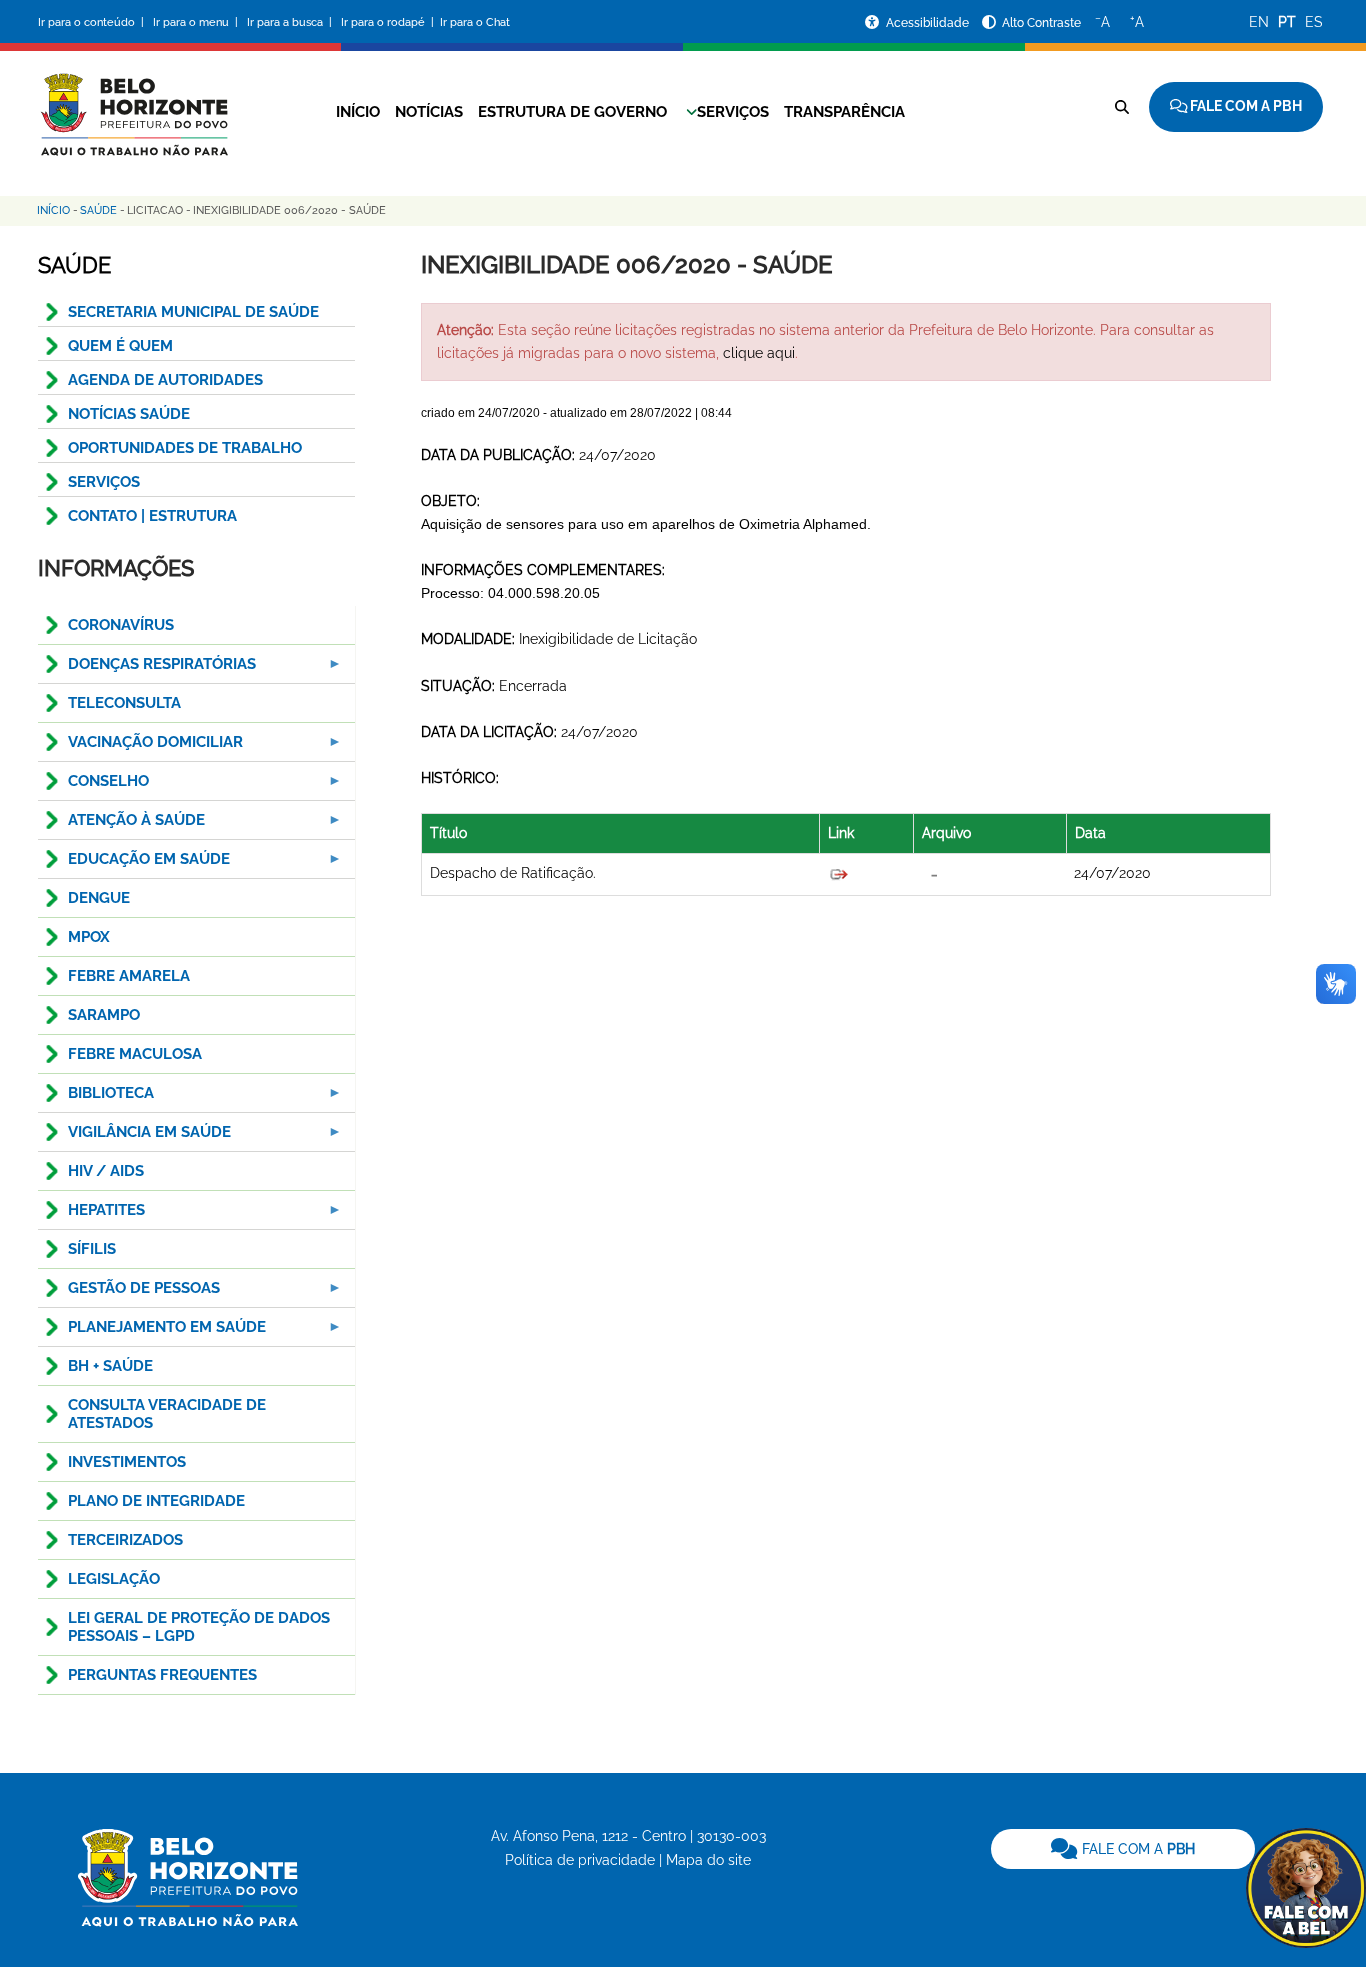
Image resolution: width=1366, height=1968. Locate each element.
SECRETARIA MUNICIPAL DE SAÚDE (193, 312)
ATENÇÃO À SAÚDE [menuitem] (121, 825)
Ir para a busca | (291, 22)
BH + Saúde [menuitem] (110, 1366)
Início (358, 112)
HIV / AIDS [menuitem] (106, 1171)
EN (1259, 22)
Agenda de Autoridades (165, 380)
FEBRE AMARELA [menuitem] (129, 976)
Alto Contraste (1041, 23)
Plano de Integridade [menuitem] (156, 1501)
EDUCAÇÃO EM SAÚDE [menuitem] (134, 864)
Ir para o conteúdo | (94, 22)
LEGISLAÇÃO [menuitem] (114, 1579)
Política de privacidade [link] (580, 1860)
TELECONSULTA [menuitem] (124, 703)
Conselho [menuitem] (93, 786)
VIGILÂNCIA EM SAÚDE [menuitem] (134, 1137)
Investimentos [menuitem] (127, 1462)
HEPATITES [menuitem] (91, 1215)
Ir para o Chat (475, 22)
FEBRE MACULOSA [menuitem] (135, 1054)
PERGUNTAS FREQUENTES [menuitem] (162, 1675)
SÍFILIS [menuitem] (92, 1249)
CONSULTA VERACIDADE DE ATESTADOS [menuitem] (167, 1414)
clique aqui (759, 353)
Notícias (429, 112)
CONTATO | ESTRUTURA (152, 516)
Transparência (844, 112)
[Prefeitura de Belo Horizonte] (133, 102)
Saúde (98, 210)
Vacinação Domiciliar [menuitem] (140, 747)
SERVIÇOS (104, 482)
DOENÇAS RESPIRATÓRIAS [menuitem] (147, 669)
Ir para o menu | (197, 22)
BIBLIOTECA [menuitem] (96, 1098)
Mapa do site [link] (708, 1860)
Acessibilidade (929, 23)
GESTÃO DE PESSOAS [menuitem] (129, 1293)
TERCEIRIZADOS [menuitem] (125, 1540)
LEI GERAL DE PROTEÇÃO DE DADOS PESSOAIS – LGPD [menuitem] (199, 1627)
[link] (1123, 1849)
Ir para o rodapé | (389, 22)
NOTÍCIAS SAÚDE (129, 414)
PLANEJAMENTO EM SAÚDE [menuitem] (152, 1332)
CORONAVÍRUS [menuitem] (121, 625)
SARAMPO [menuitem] (104, 1015)
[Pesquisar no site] (1122, 107)
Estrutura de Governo (572, 112)
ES (1314, 22)
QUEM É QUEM (120, 346)
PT (1287, 22)
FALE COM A (1136, 1849)
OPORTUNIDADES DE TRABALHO (185, 448)
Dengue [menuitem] (99, 898)
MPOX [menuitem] (89, 937)
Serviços (733, 112)
